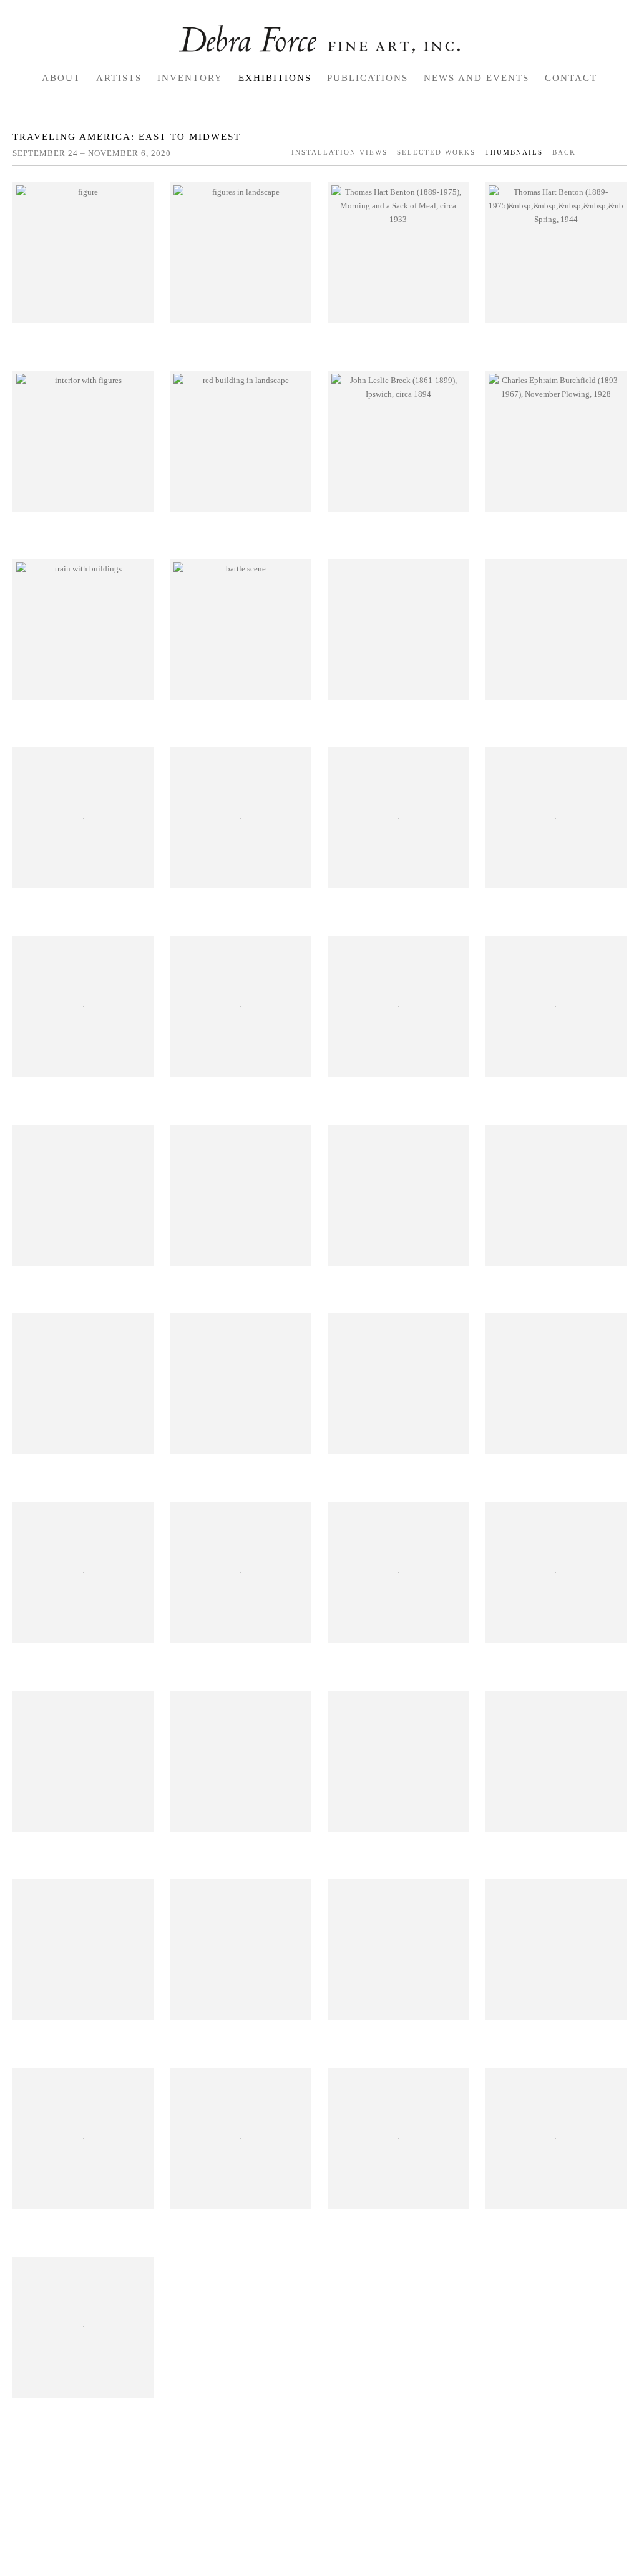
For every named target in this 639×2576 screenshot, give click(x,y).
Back (564, 152)
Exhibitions (275, 78)
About (61, 78)
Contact (571, 78)
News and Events (476, 78)
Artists (119, 78)
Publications (368, 78)
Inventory (190, 78)
